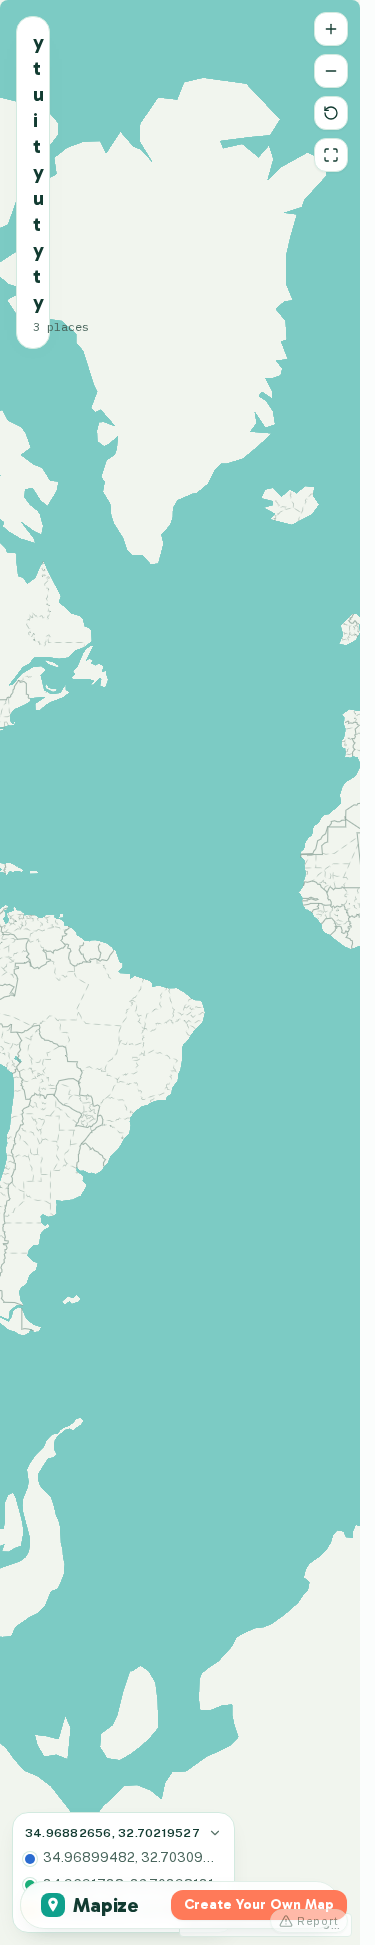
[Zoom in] (331, 29)
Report (318, 1921)
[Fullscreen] (331, 155)
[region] (180, 972)
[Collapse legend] (215, 1833)
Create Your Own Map (259, 1904)
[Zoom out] (331, 71)
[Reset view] (331, 113)
